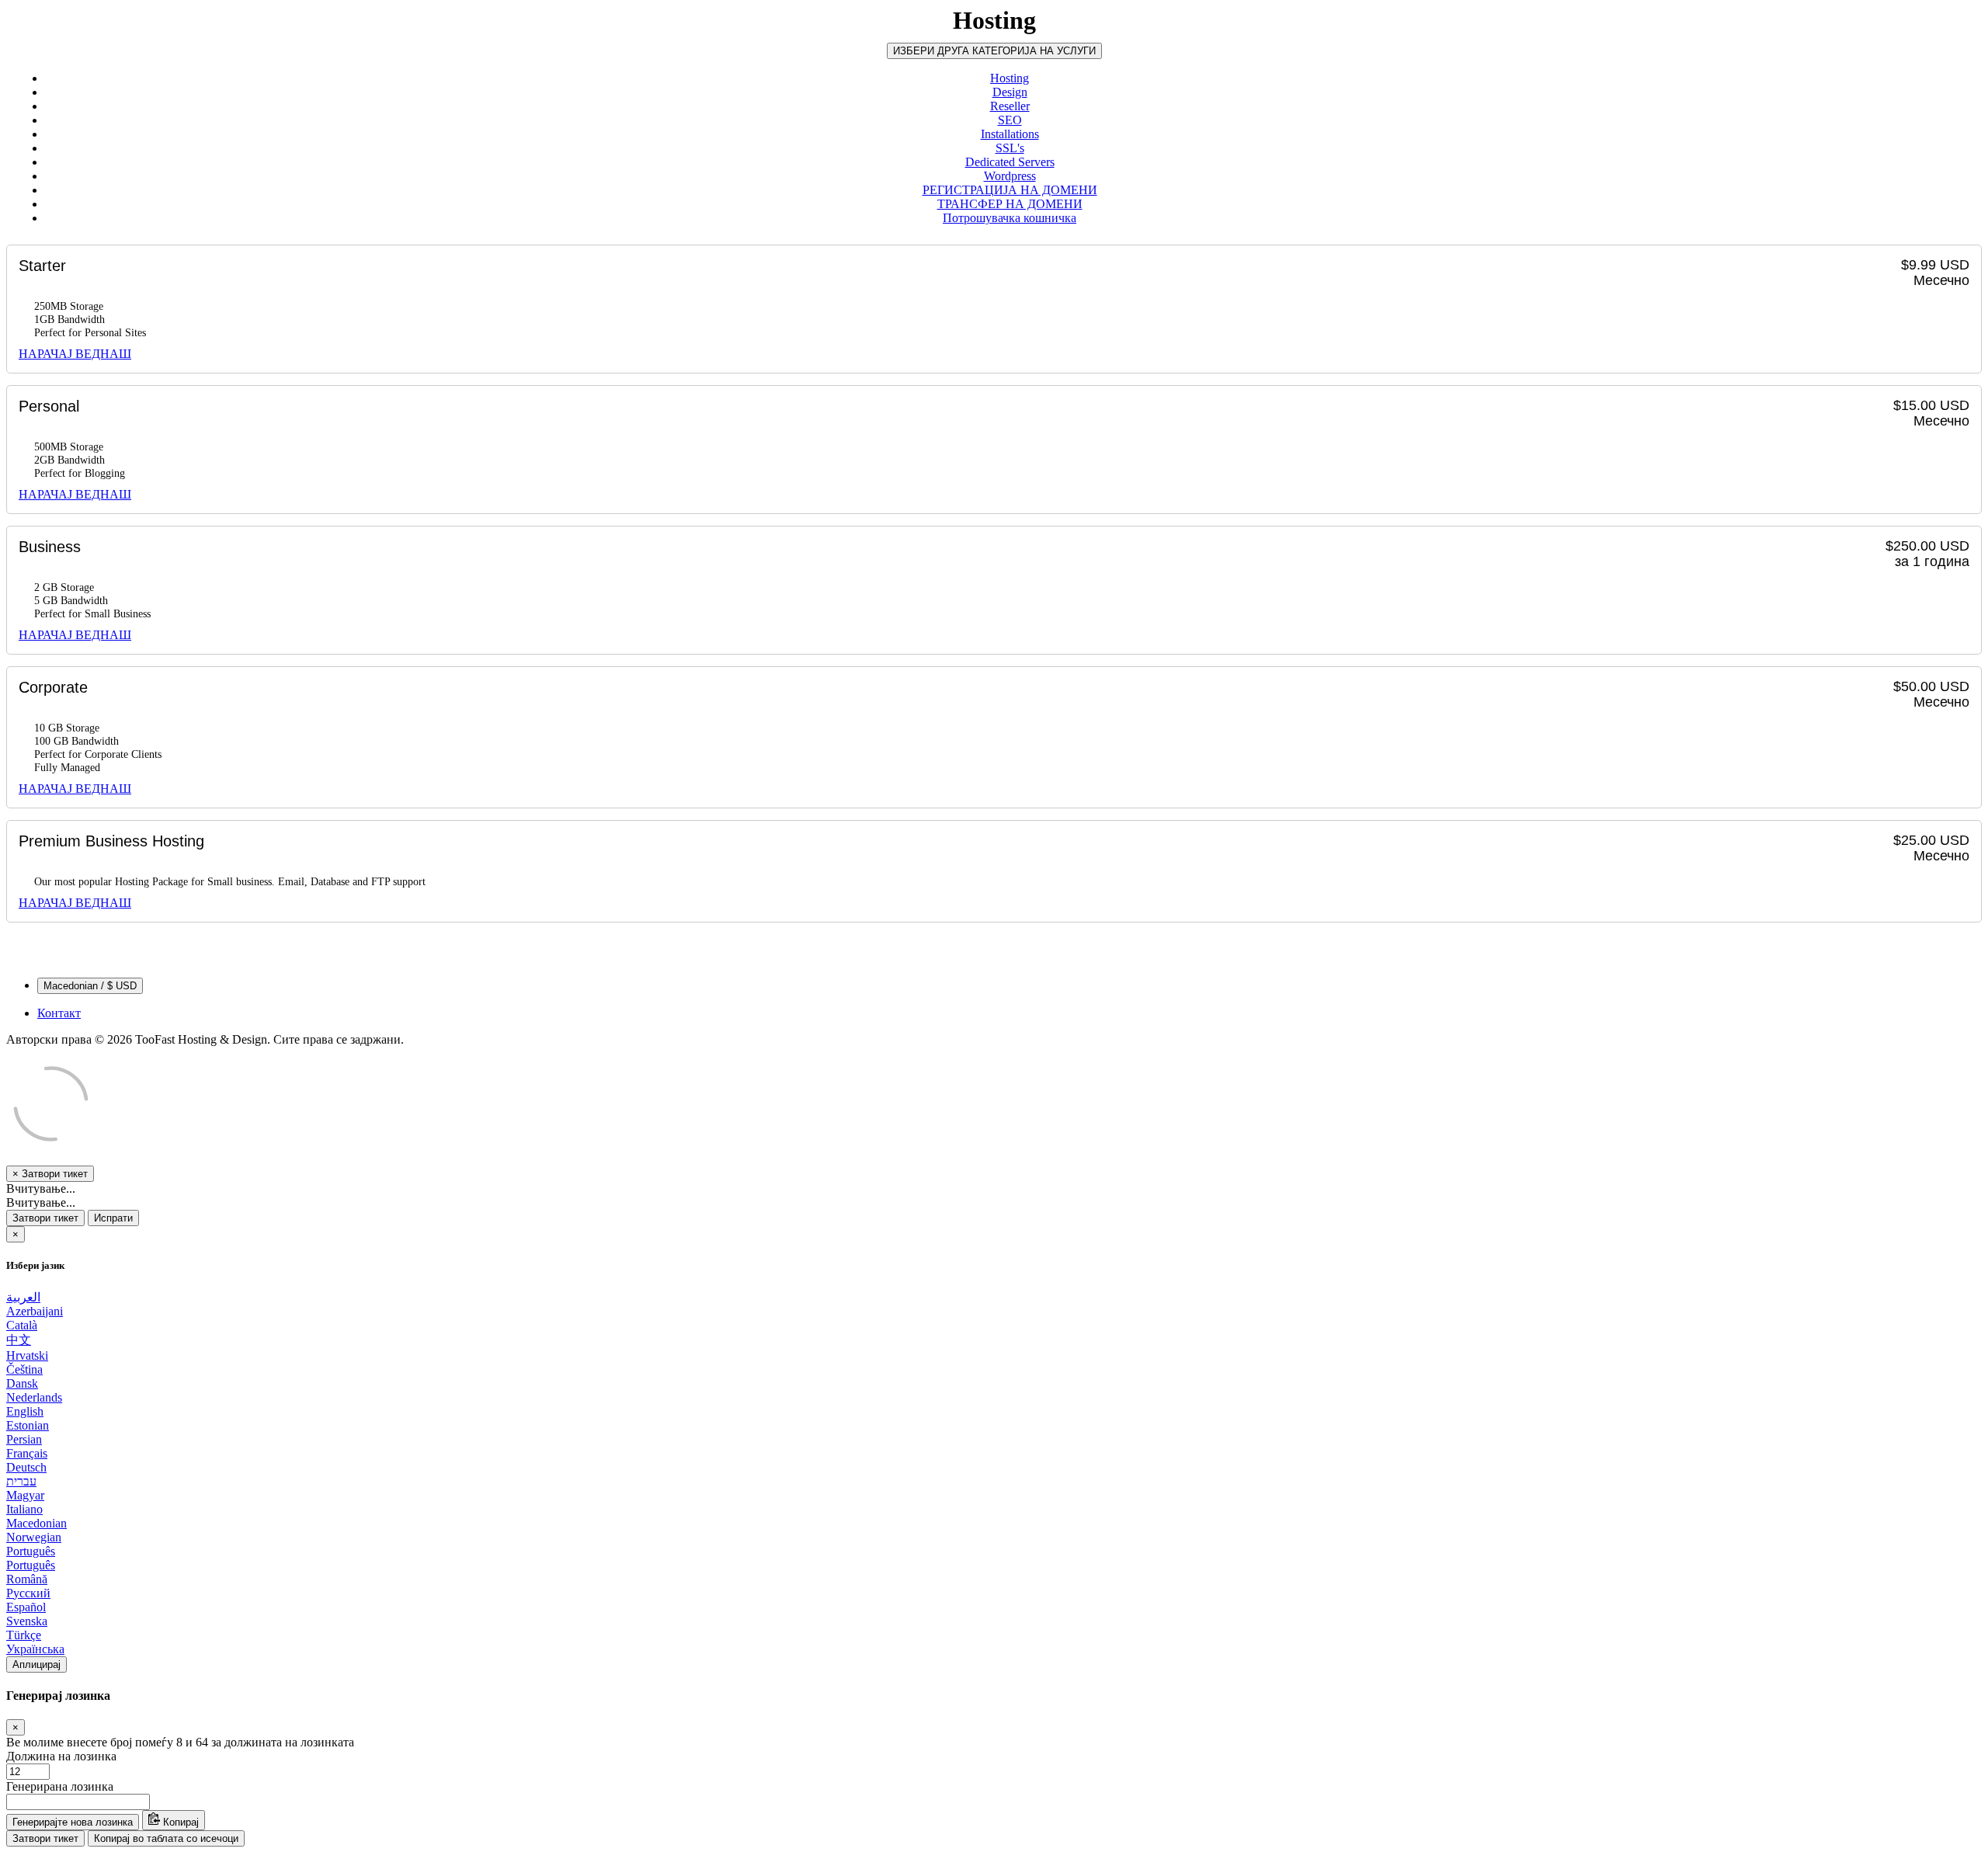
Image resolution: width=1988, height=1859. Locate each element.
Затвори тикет (45, 1218)
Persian (24, 1439)
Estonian (28, 1425)
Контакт (59, 1013)
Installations (1010, 134)
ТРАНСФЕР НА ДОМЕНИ (1010, 204)
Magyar (25, 1495)
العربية (23, 1297)
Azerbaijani (35, 1311)
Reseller (1010, 106)
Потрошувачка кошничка (1010, 218)
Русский (28, 1593)
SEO (1010, 120)
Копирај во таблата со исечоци (166, 1838)
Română (27, 1579)
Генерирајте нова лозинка (73, 1822)
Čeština (24, 1369)
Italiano (24, 1509)
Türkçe (24, 1635)
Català (22, 1325)
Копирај (179, 1822)
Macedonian (36, 1523)
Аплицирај (36, 1664)
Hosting (1010, 78)
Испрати (113, 1218)
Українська (35, 1649)
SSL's (1010, 148)
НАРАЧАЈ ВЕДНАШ (75, 354)
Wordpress (1010, 176)
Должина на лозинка (61, 1756)
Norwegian (34, 1537)
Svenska (27, 1621)
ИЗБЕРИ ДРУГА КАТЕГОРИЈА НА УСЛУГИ (994, 51)
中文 (19, 1340)
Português (31, 1551)
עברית (21, 1481)
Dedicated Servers (1010, 162)
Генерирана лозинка (60, 1786)
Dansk (22, 1383)
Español (26, 1607)
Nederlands (34, 1397)
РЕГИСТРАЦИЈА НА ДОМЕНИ (1010, 190)
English (25, 1411)
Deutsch (26, 1467)
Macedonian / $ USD (90, 986)
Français (27, 1453)
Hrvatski (27, 1355)
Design (1010, 92)
